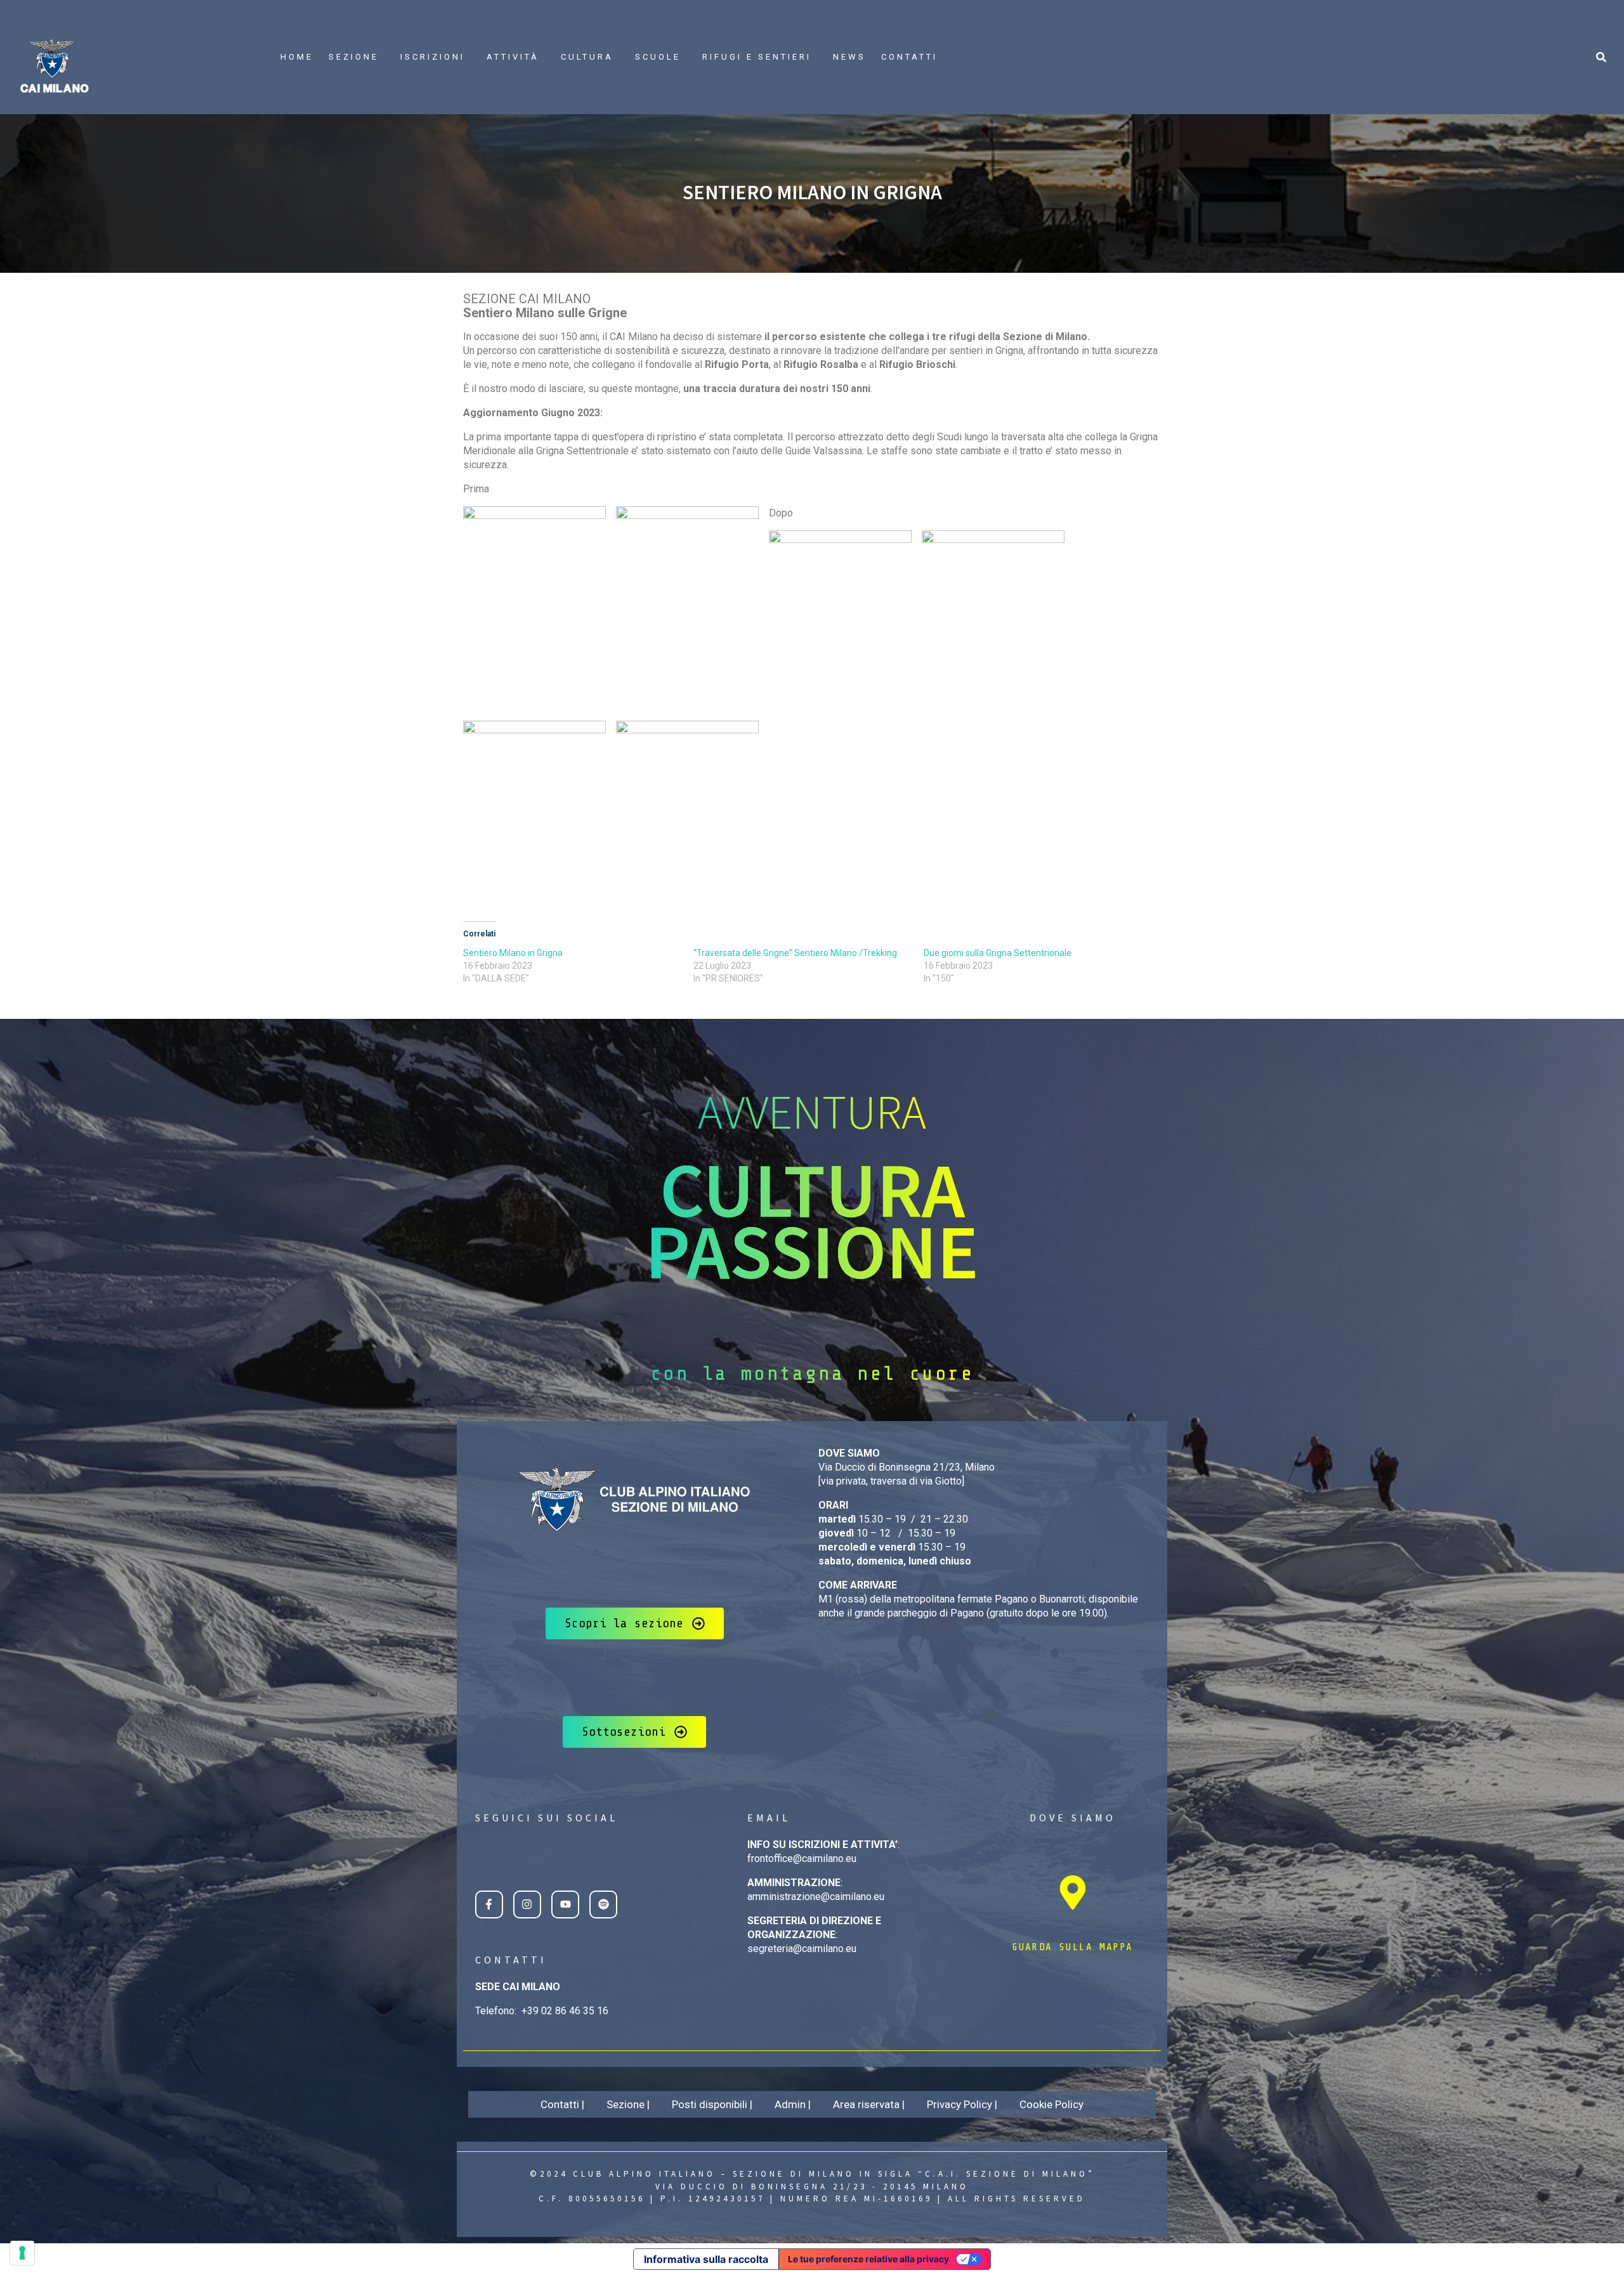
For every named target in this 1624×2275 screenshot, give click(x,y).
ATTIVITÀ (513, 57)
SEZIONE (354, 57)
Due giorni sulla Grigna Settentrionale (998, 953)
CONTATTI (909, 57)
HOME (297, 57)
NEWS (849, 57)
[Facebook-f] (489, 1905)
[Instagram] (527, 1905)
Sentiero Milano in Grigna (513, 953)
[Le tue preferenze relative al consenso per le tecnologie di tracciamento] (22, 2253)
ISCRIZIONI (433, 57)
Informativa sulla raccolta (706, 2259)
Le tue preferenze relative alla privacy (868, 2259)
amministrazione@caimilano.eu (816, 1897)
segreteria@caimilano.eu (802, 1949)
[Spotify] (603, 1905)
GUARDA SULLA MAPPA (1072, 1947)
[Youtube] (565, 1905)
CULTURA (587, 57)
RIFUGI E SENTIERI (757, 57)
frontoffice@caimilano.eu (802, 1859)
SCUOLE (658, 57)
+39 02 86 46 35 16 (565, 2011)
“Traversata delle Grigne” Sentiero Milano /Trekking (795, 953)
